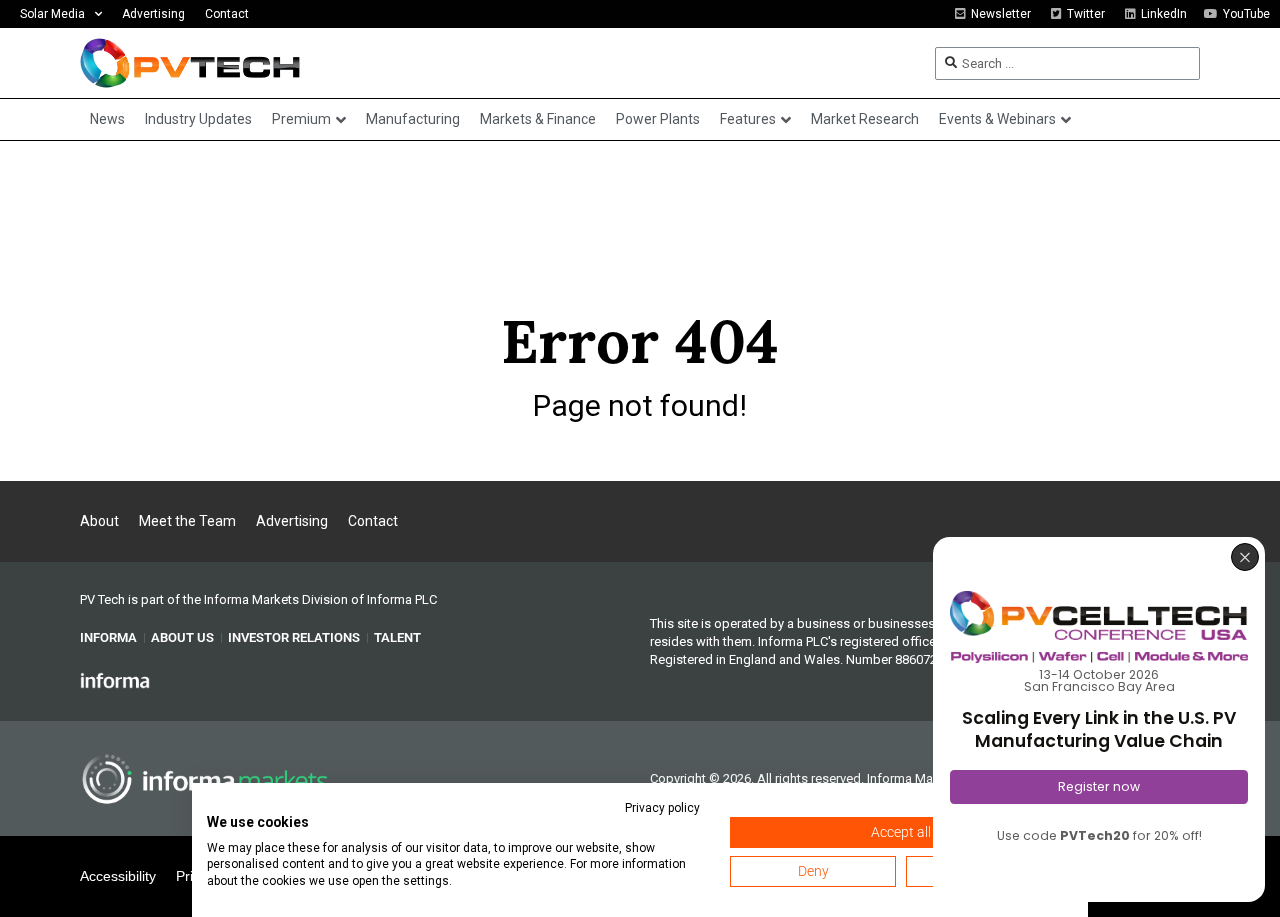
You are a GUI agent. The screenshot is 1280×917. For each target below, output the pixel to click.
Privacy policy (662, 808)
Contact (227, 14)
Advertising (153, 14)
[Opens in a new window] (115, 679)
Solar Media (52, 14)
